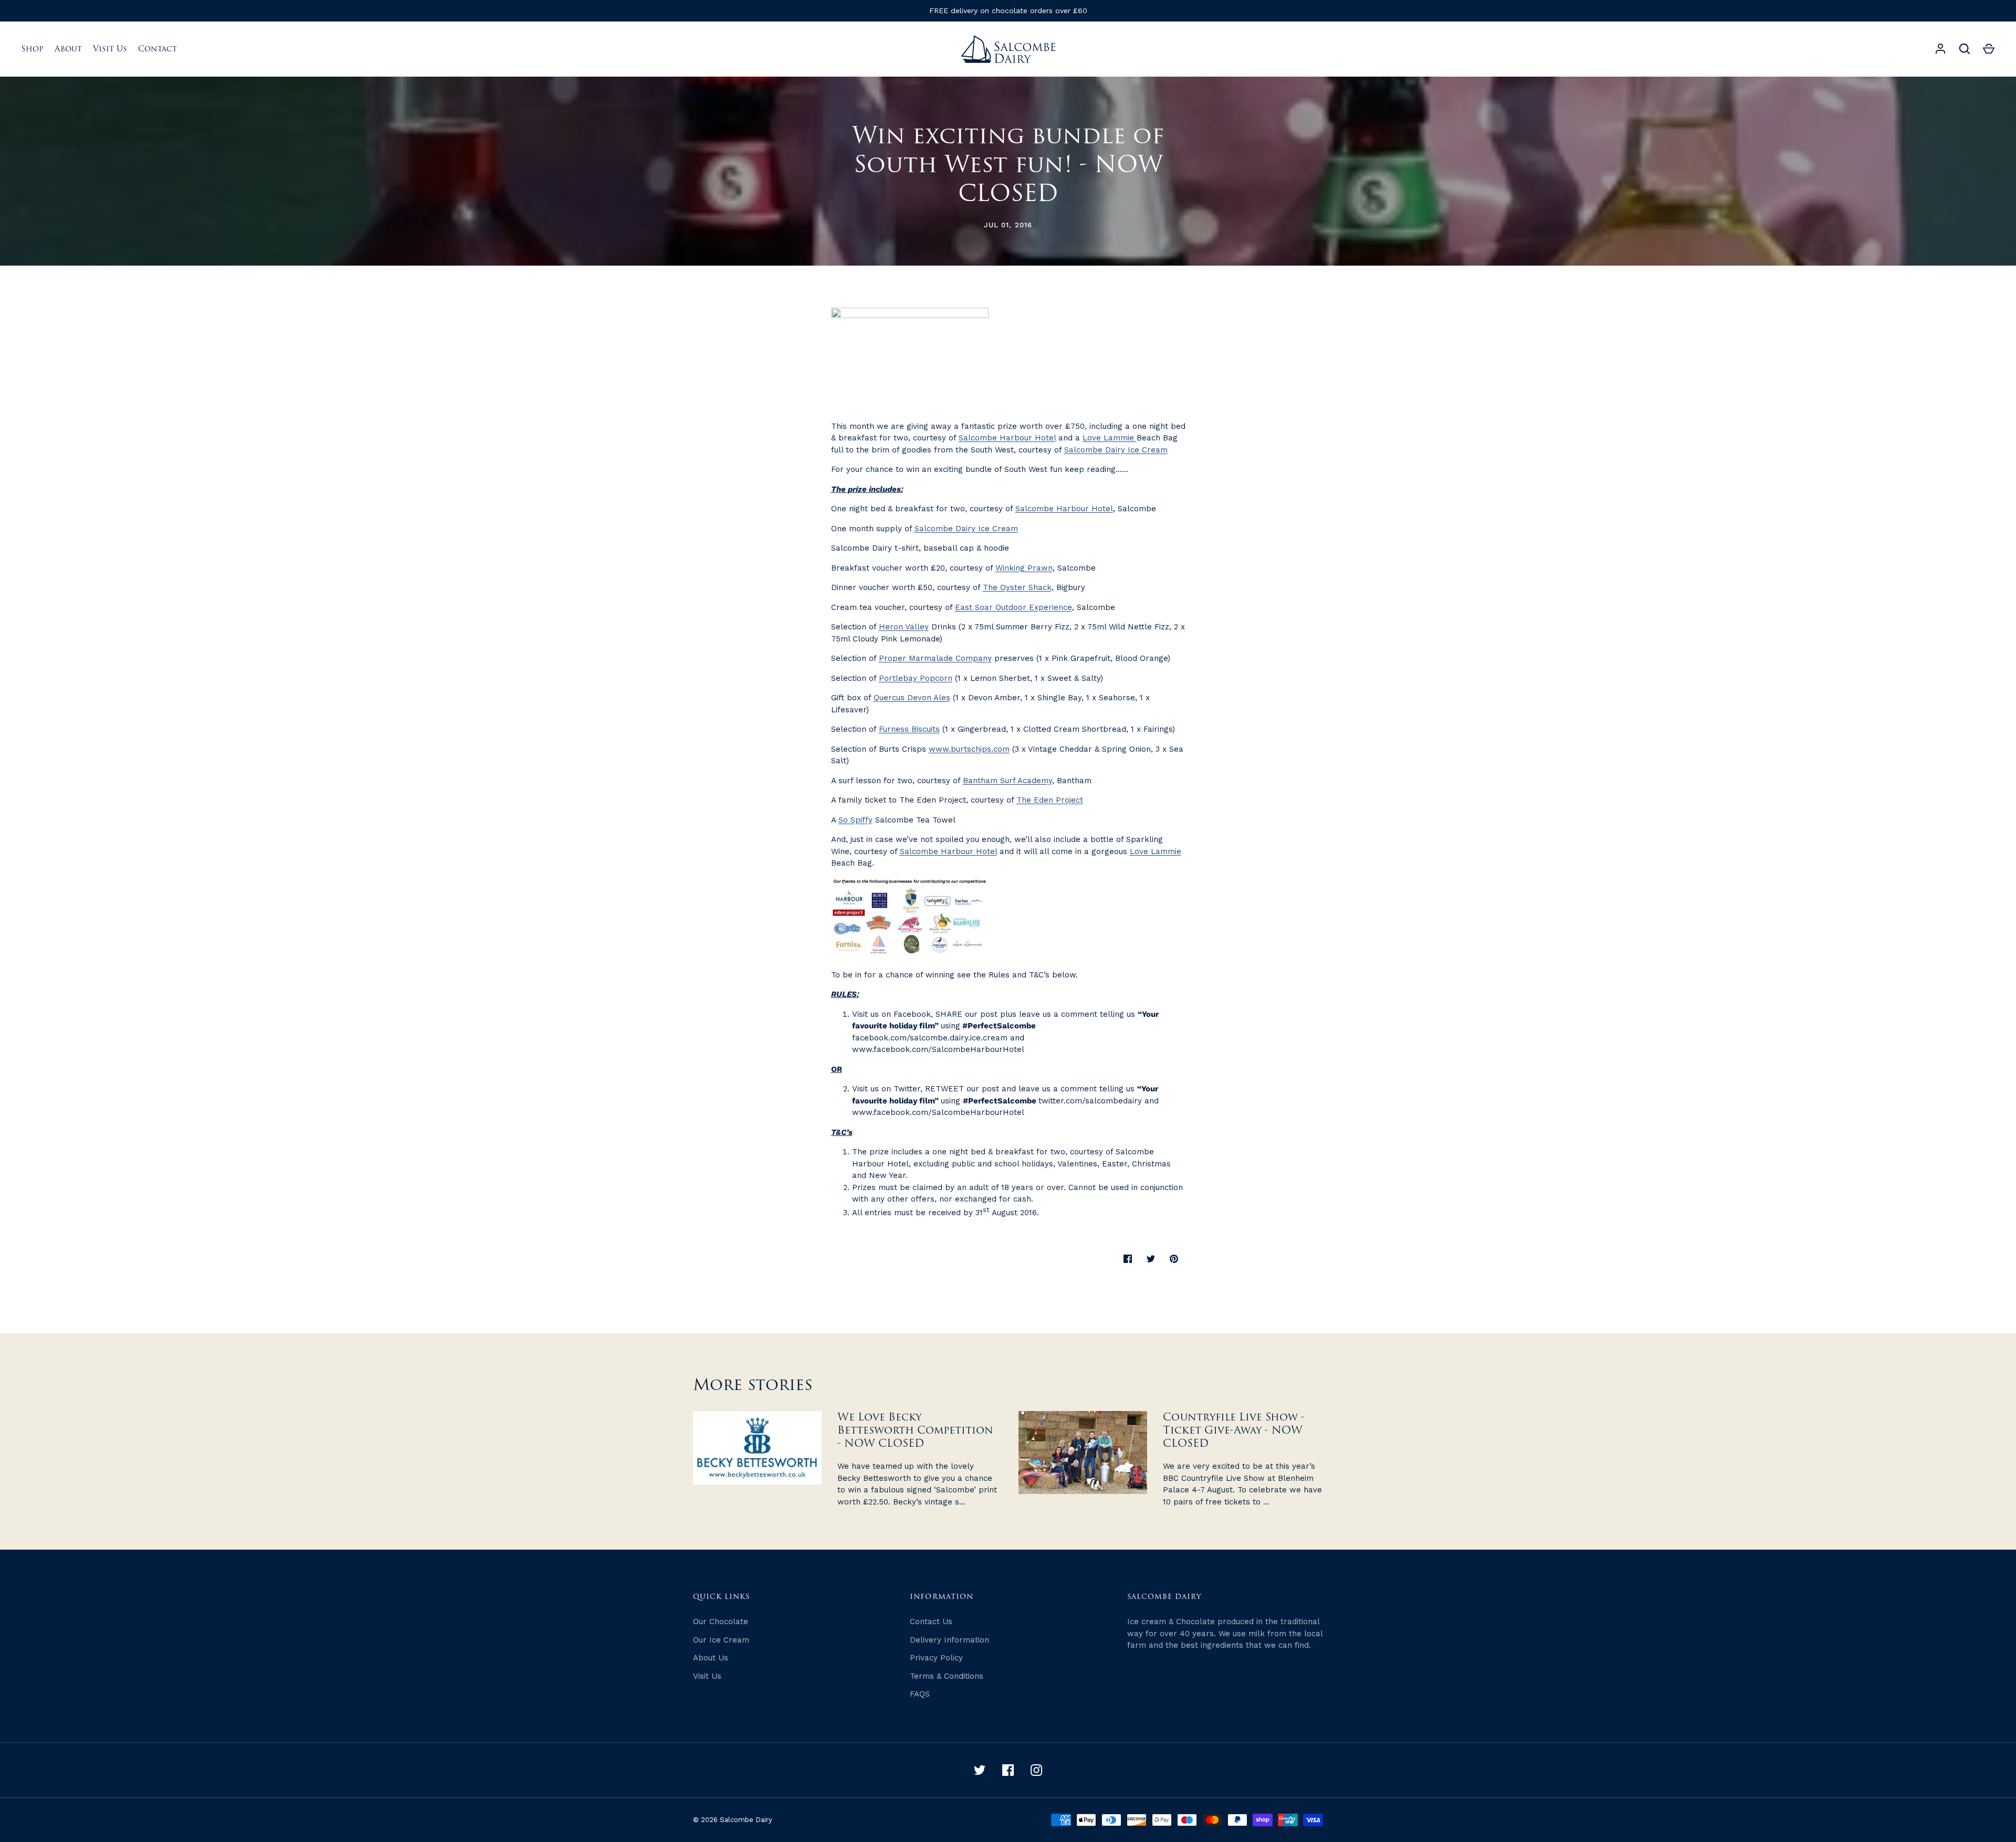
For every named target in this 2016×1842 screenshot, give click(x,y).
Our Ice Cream (721, 1640)
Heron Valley (904, 627)
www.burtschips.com (969, 749)
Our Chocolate (721, 1622)
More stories (753, 1385)
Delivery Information (949, 1640)
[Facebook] (1008, 1770)
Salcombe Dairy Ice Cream (1116, 450)
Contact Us (931, 1622)
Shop (32, 49)
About (68, 49)
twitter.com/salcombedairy (1090, 1101)
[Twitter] (980, 1770)
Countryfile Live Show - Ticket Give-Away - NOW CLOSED (1234, 1430)
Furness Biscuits (909, 729)
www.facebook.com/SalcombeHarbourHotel (938, 1049)
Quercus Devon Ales (912, 698)
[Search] (1965, 49)
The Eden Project (1050, 800)
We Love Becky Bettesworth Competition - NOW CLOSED (915, 1430)
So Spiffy (855, 820)
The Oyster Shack (1017, 587)
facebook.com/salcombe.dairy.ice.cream (930, 1038)
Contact (157, 49)
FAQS (920, 1694)
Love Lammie (1110, 438)
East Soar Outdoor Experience (1014, 607)
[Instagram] (1036, 1770)
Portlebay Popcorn (916, 678)
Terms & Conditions (947, 1676)
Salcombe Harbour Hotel (1007, 438)
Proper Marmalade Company (935, 658)
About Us (711, 1658)
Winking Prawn (1024, 568)
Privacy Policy (936, 1658)
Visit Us (110, 49)
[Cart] (1989, 49)
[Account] (1940, 49)
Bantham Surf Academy (1007, 781)
